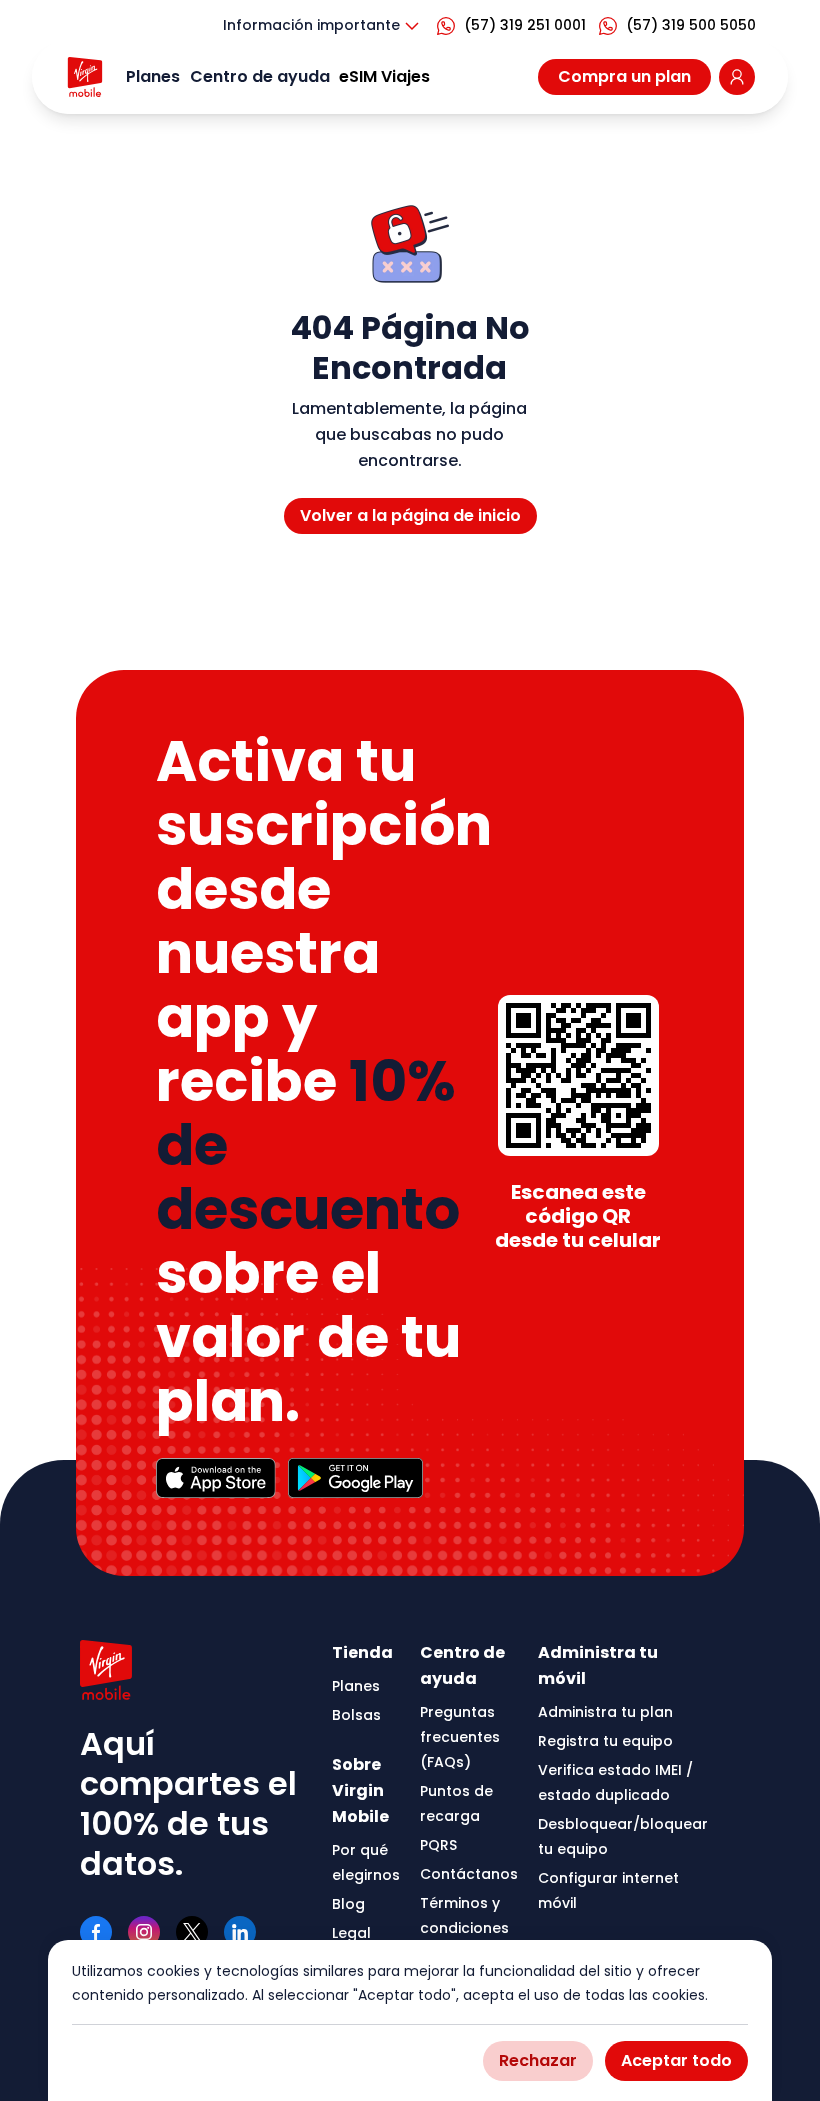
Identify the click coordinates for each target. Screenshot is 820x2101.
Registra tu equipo (605, 1741)
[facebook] (96, 1932)
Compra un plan (624, 76)
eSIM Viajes (384, 76)
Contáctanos (469, 1874)
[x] (192, 1932)
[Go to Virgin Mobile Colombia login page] (737, 77)
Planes (153, 76)
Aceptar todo (676, 2060)
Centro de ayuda (260, 76)
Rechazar (538, 2060)
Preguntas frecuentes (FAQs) (460, 1737)
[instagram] (144, 1932)
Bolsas (356, 1715)
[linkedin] (240, 1932)
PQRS (438, 1845)
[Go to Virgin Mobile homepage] (85, 77)
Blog (348, 1904)
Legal (351, 1933)
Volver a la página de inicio (410, 515)
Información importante (311, 25)
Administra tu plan (605, 1712)
